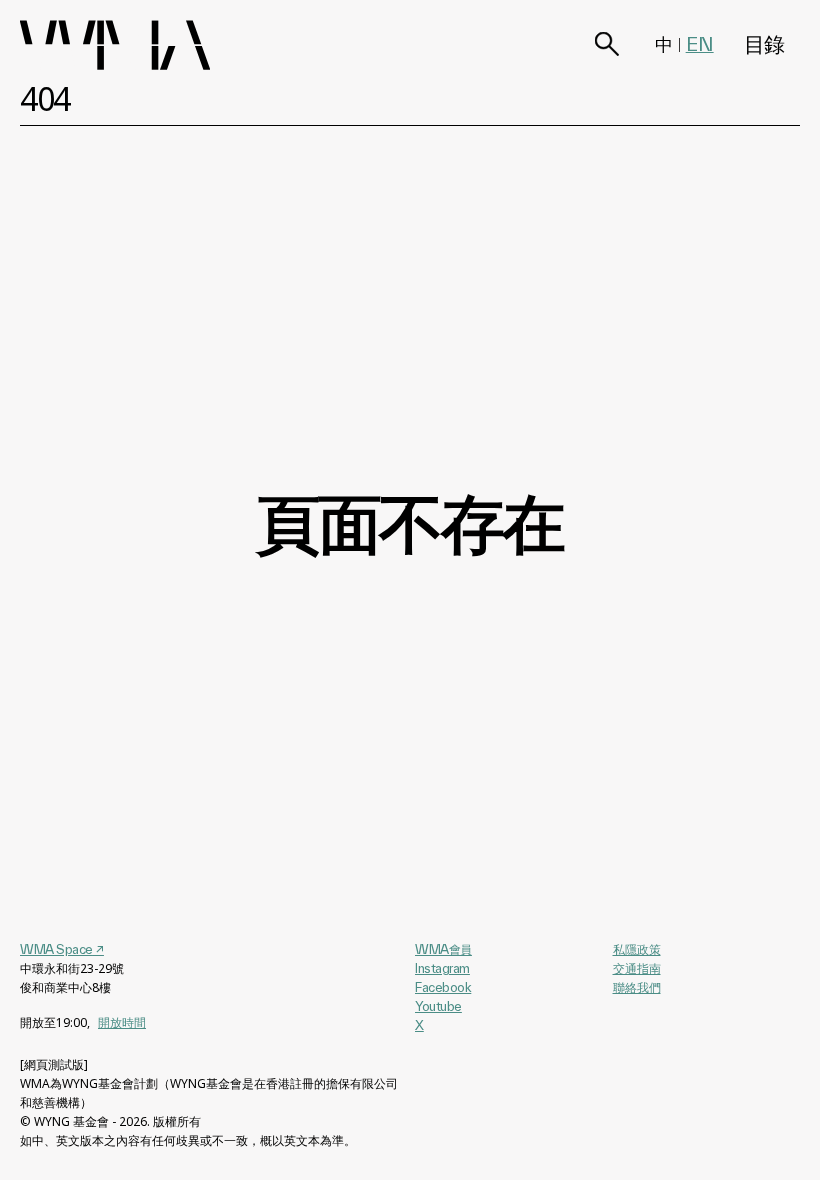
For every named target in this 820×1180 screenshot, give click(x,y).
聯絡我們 (637, 987)
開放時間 (122, 1022)
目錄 (764, 43)
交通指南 (637, 968)
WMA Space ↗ (62, 949)
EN (700, 44)
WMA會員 (443, 949)
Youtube (438, 1006)
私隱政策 (637, 949)
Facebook (443, 987)
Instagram (442, 968)
